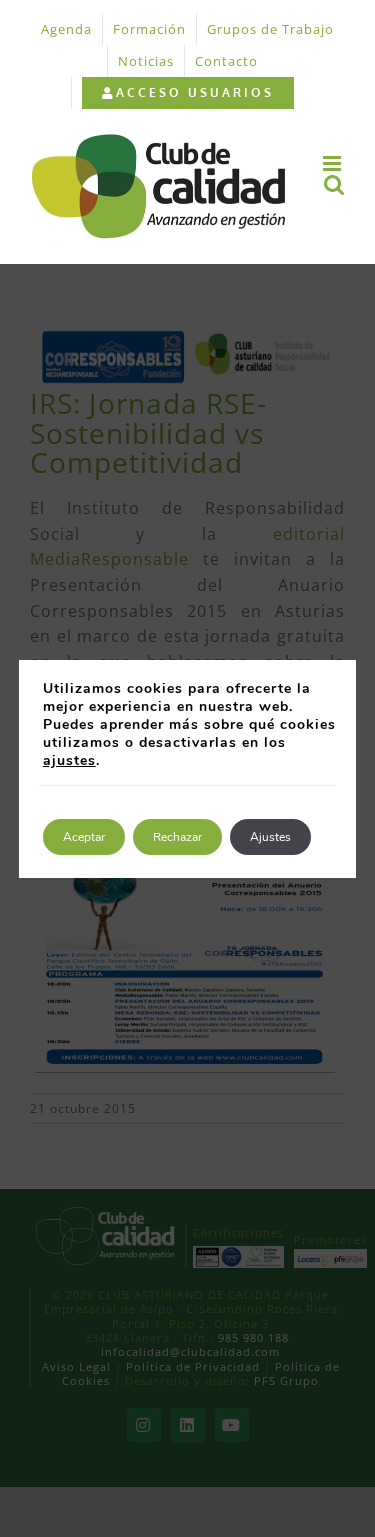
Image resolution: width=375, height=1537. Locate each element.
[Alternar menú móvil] (334, 163)
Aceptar (84, 837)
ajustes (69, 761)
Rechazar (177, 837)
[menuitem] (187, 93)
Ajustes (270, 837)
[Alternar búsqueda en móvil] (334, 184)
